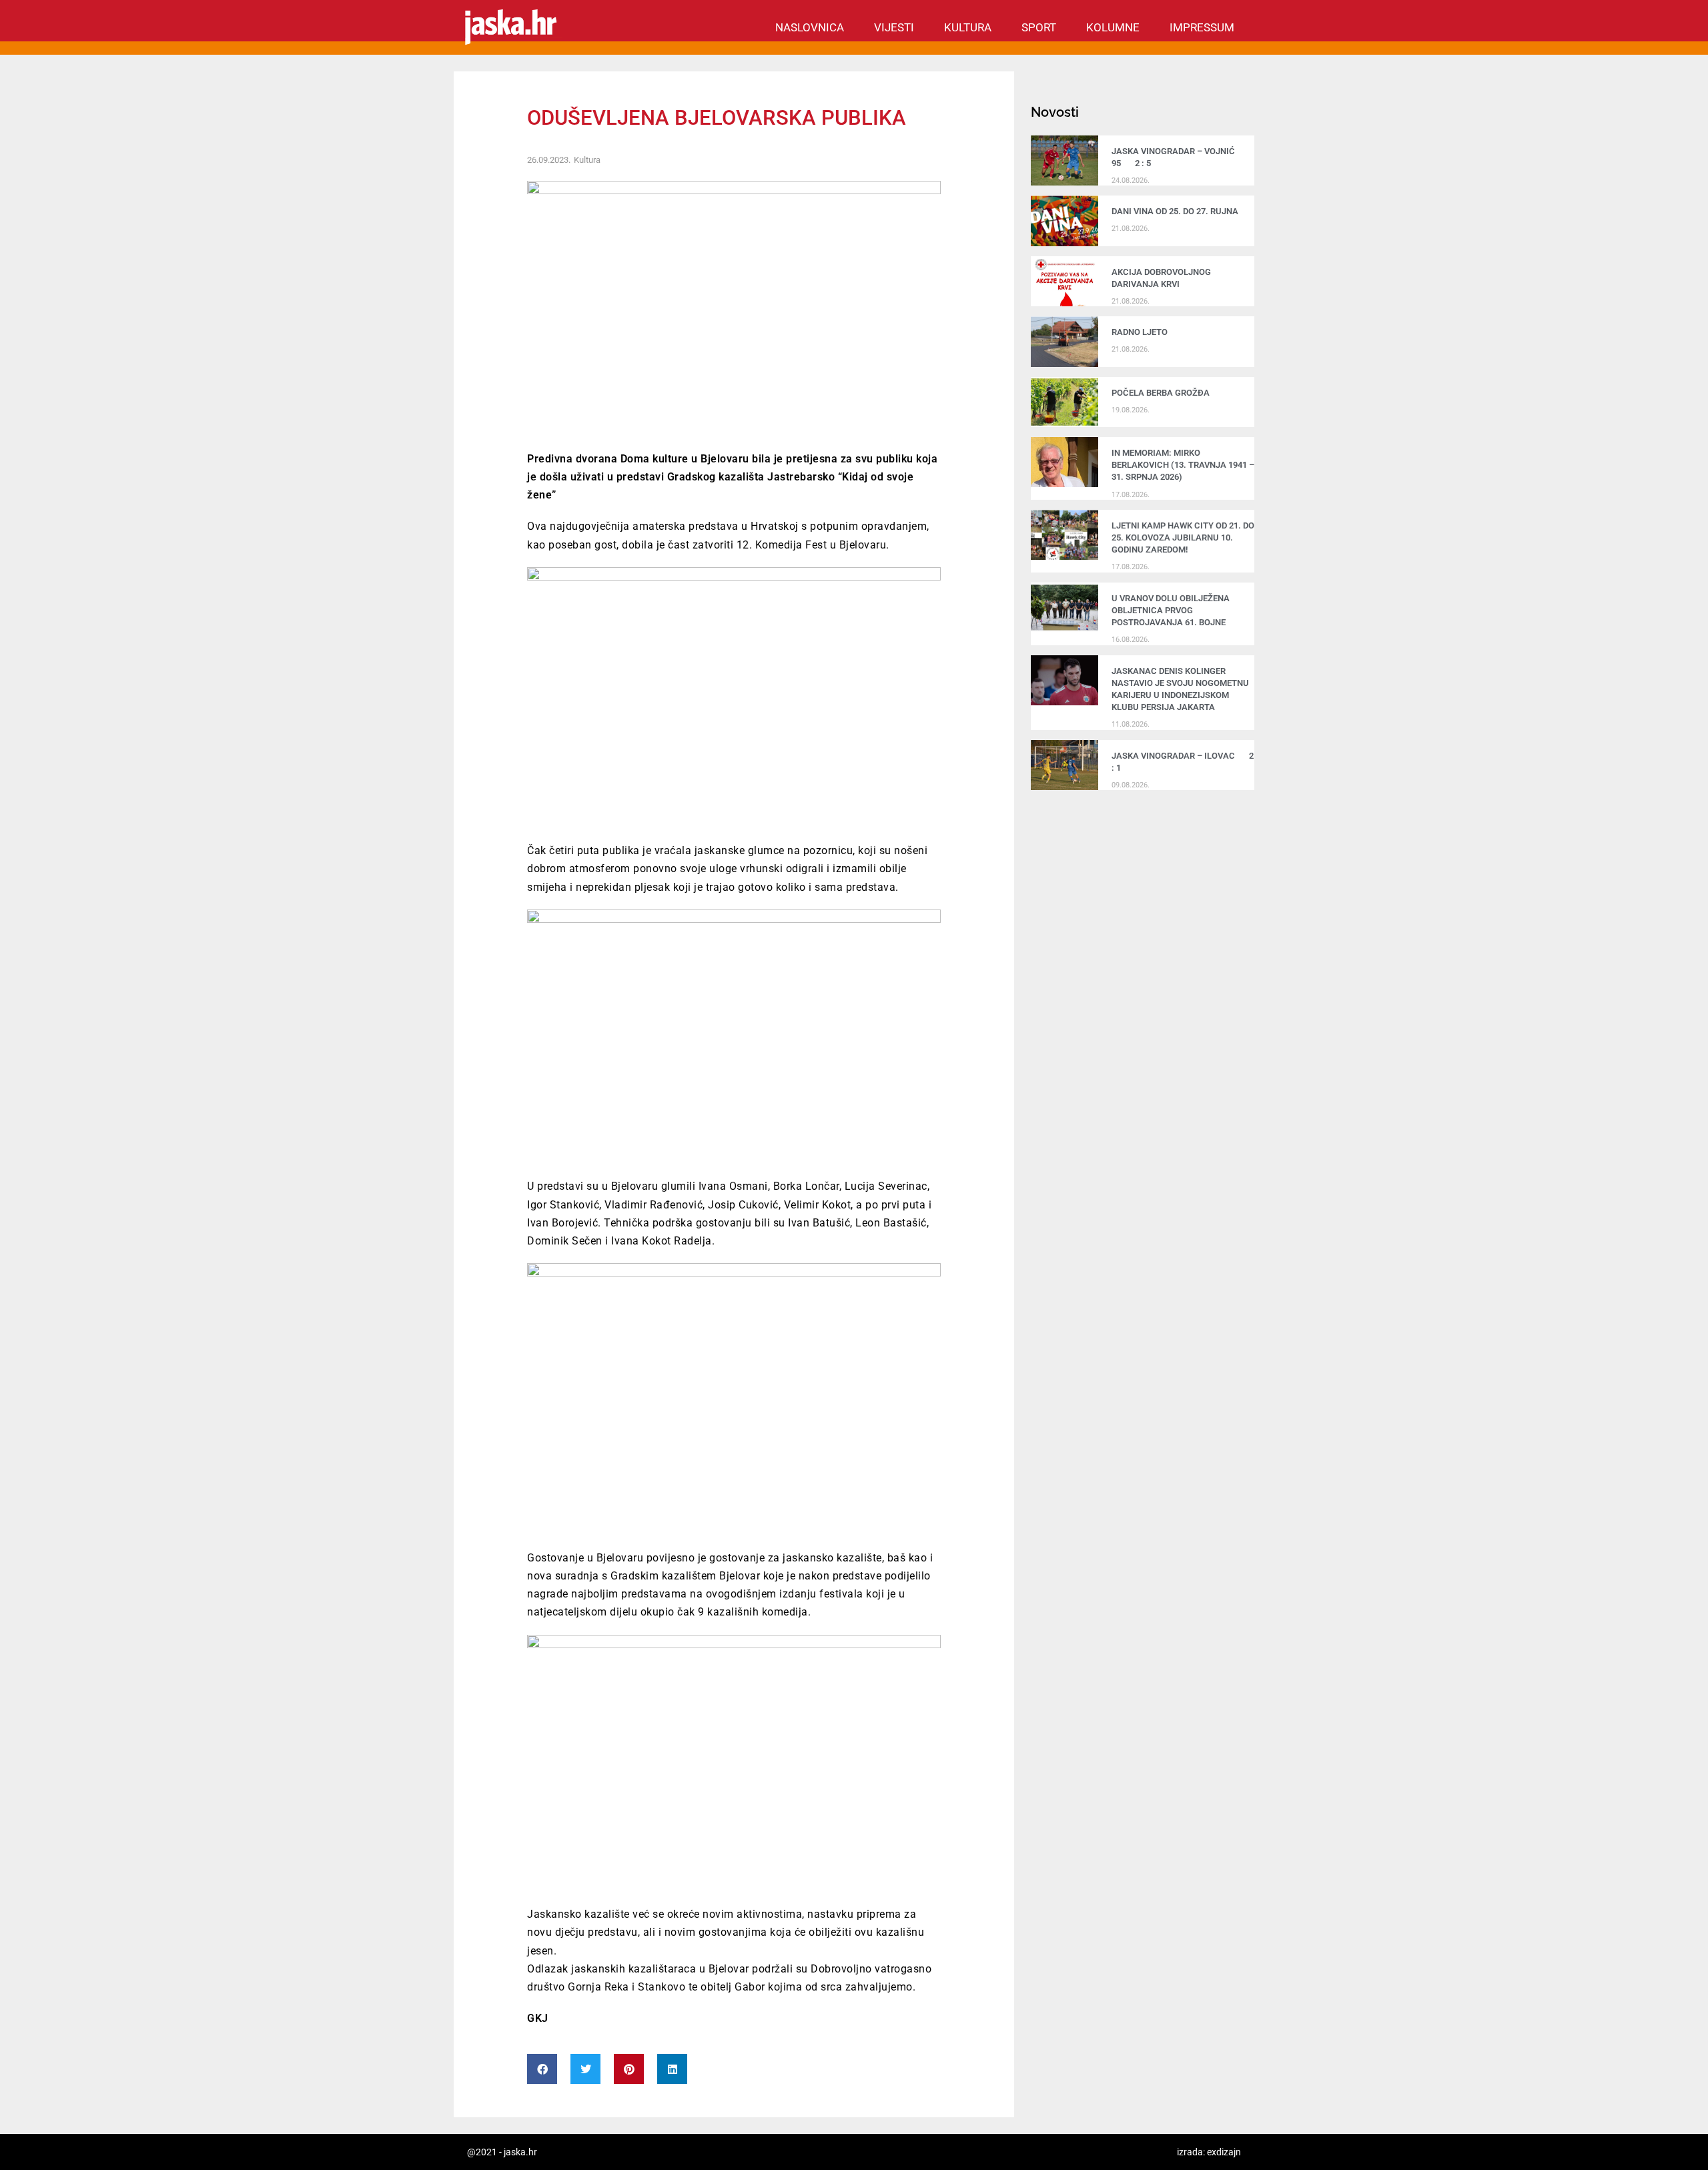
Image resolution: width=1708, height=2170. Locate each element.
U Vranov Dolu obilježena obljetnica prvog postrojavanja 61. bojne (1171, 610)
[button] (542, 2069)
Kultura (968, 27)
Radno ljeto (1140, 332)
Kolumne (1113, 27)
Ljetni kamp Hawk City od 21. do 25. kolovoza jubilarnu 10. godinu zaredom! (1183, 537)
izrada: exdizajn (1209, 2152)
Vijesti (894, 27)
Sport (1039, 27)
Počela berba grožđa (1163, 393)
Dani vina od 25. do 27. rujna (1175, 211)
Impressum (1202, 27)
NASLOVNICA (810, 27)
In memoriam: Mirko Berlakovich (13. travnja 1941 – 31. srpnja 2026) (1183, 465)
